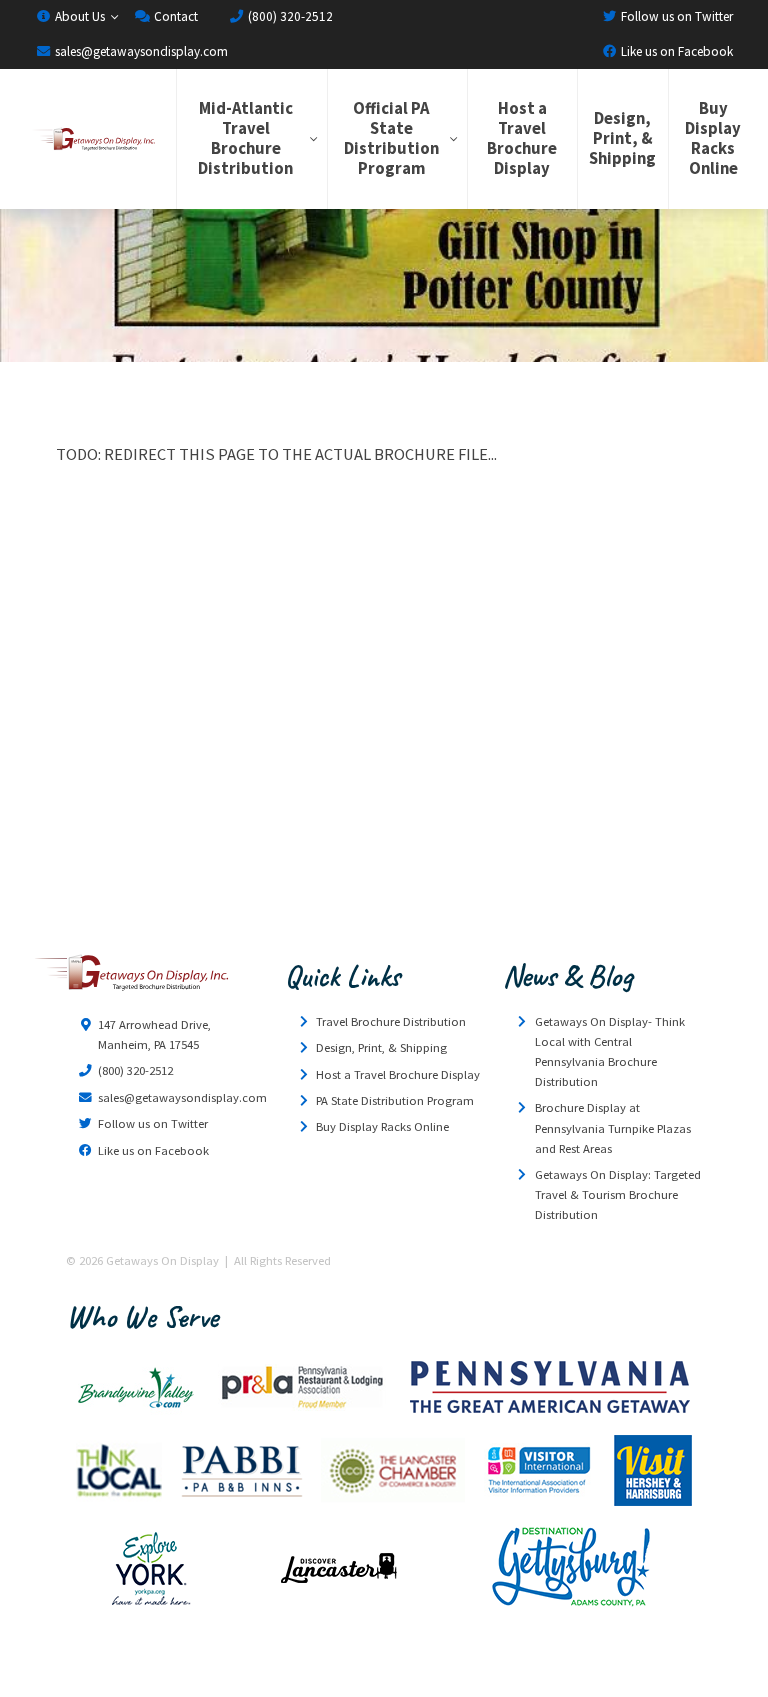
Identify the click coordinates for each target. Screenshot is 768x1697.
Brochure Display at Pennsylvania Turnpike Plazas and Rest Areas (613, 1127)
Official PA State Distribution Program (391, 138)
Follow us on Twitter (675, 16)
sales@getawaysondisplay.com (140, 51)
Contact (174, 16)
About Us (78, 16)
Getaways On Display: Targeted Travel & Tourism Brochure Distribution (618, 1194)
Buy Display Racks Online (713, 138)
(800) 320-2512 (289, 16)
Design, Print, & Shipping (622, 138)
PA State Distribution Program (395, 1100)
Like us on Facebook (675, 51)
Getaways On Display (93, 139)
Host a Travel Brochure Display (522, 138)
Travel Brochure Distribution (391, 1021)
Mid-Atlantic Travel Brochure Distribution (245, 138)
